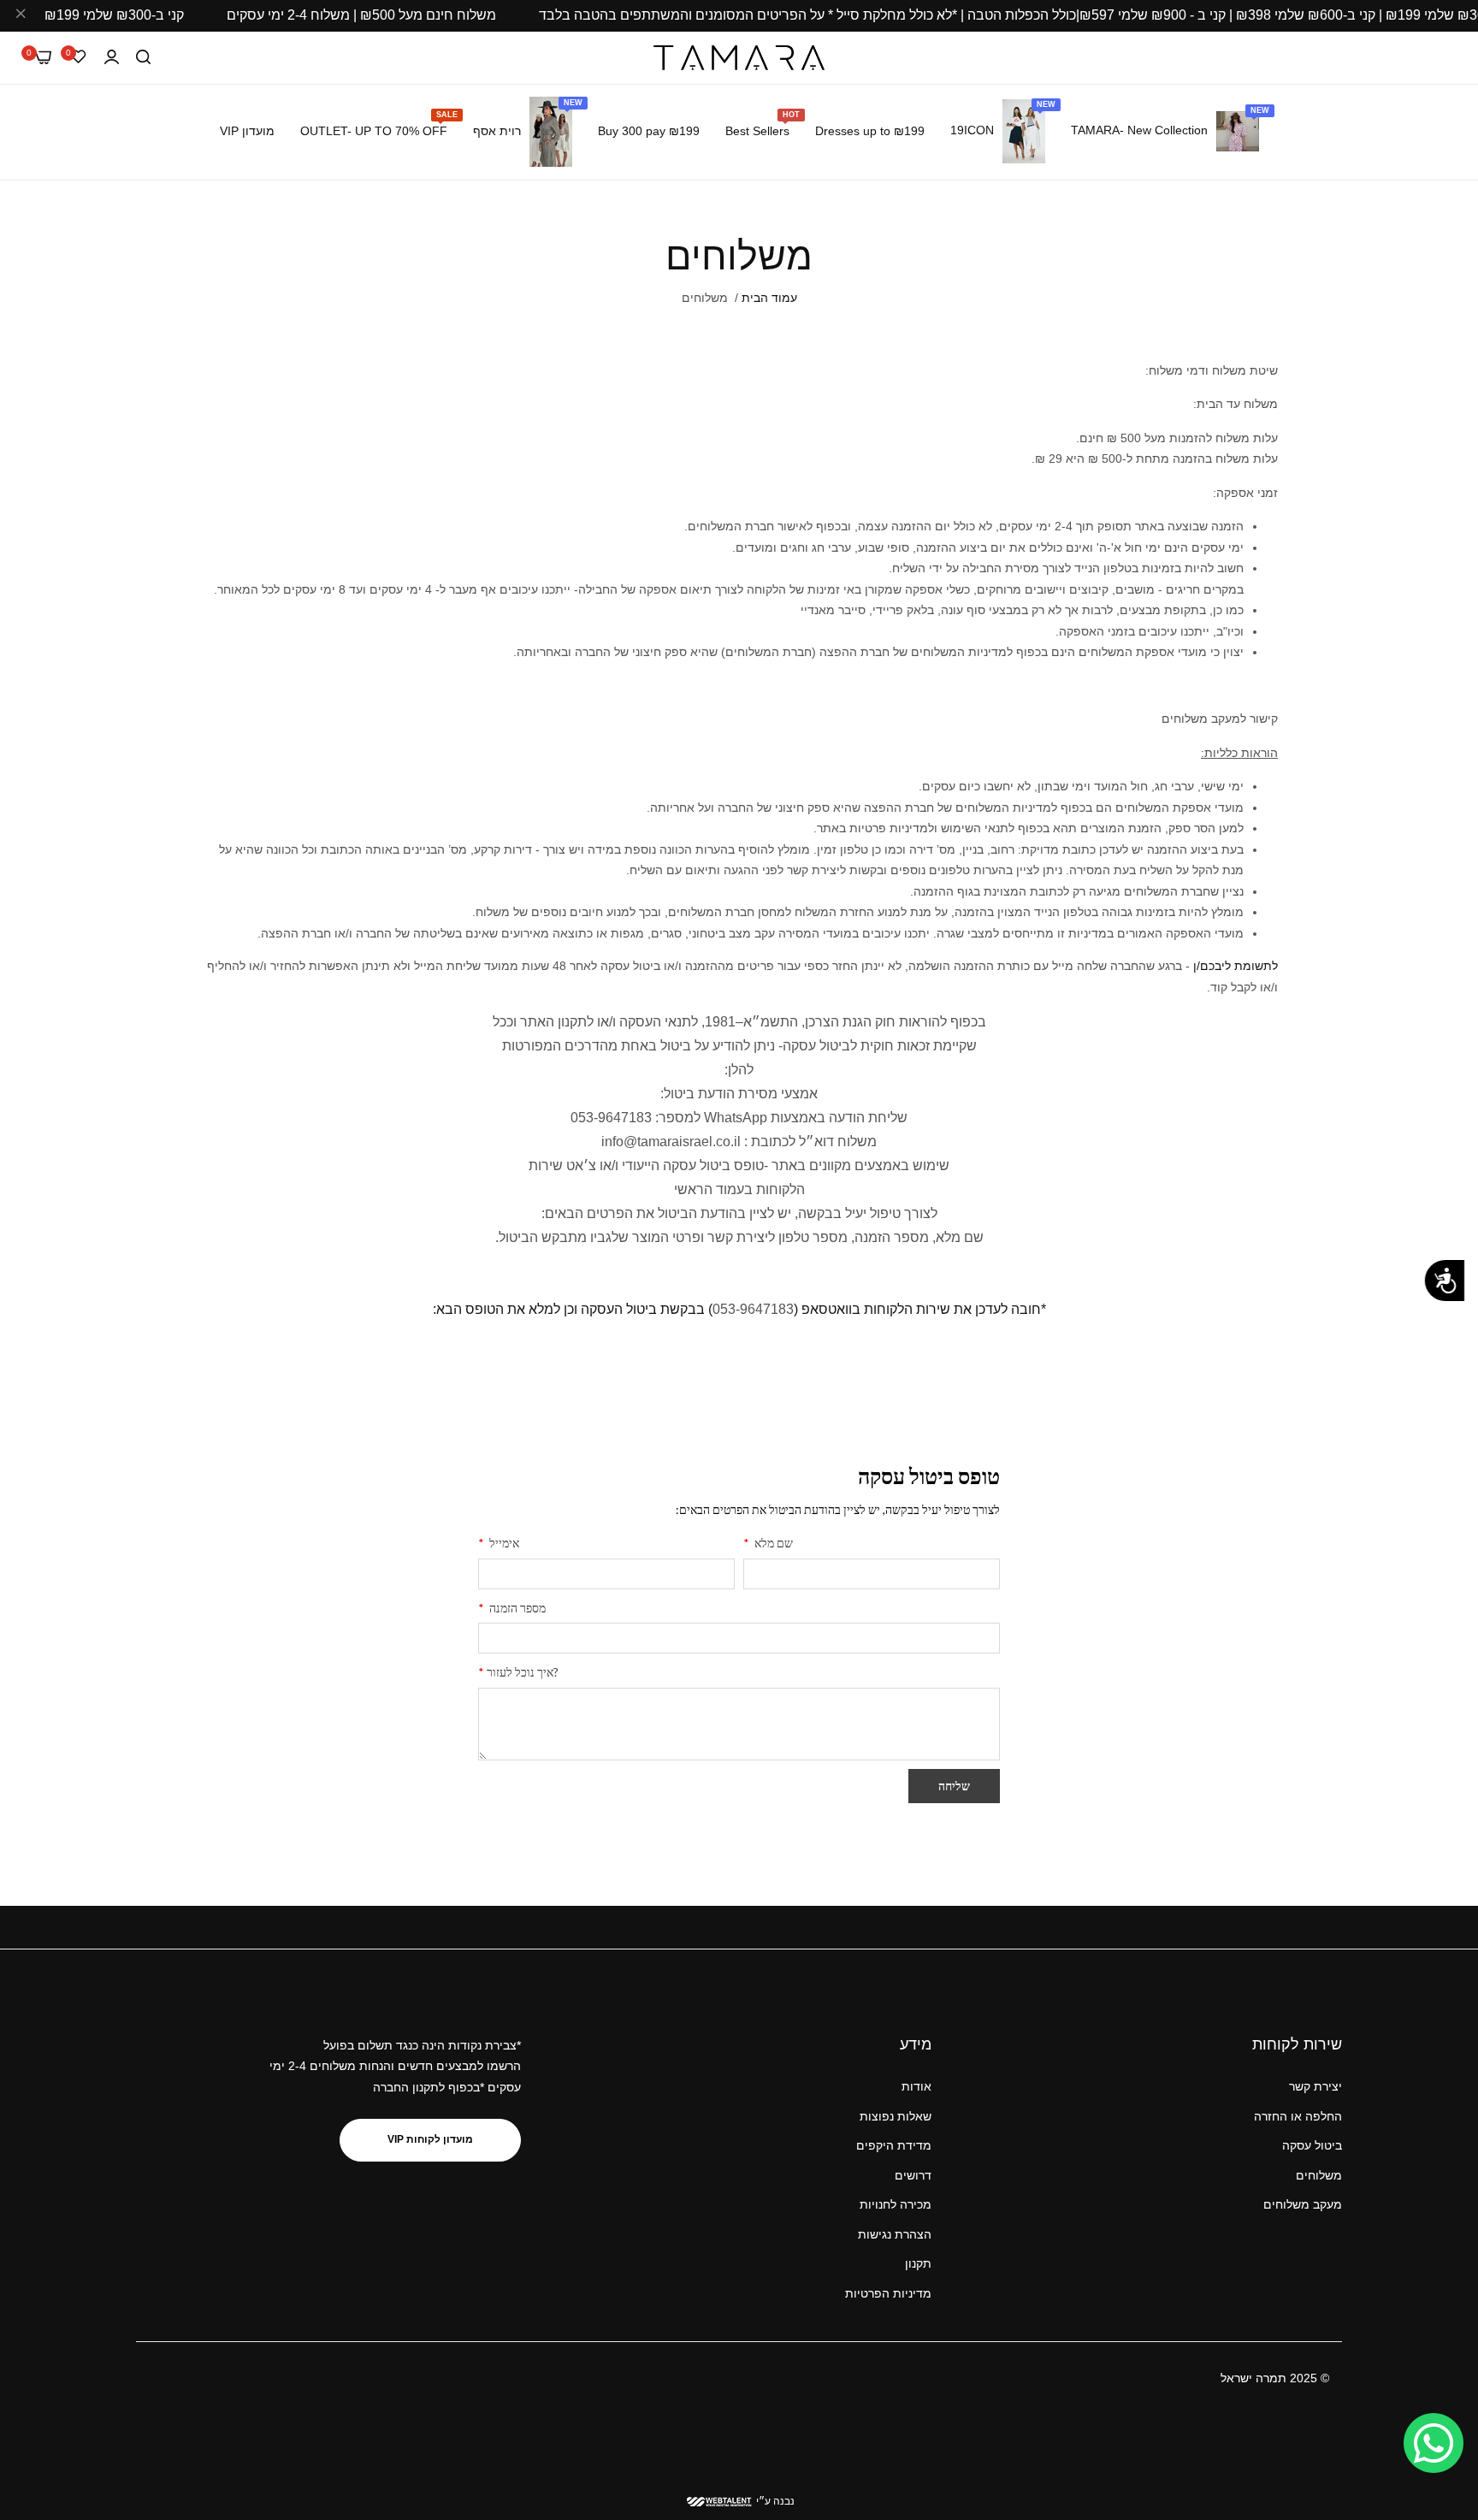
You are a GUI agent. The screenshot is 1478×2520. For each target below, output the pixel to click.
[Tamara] (739, 58)
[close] (21, 16)
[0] (43, 57)
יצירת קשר (1315, 2087)
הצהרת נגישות (895, 2234)
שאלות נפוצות (896, 2116)
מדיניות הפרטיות (888, 2293)
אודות (916, 2087)
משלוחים (1319, 2175)
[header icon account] (112, 58)
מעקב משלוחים (1303, 2205)
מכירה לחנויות (896, 2205)
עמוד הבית (769, 298)
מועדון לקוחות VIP (430, 2140)
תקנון (918, 2264)
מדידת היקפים (894, 2146)
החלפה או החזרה (1298, 2116)
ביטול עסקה (1312, 2146)
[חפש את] (143, 58)
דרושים (913, 2175)
